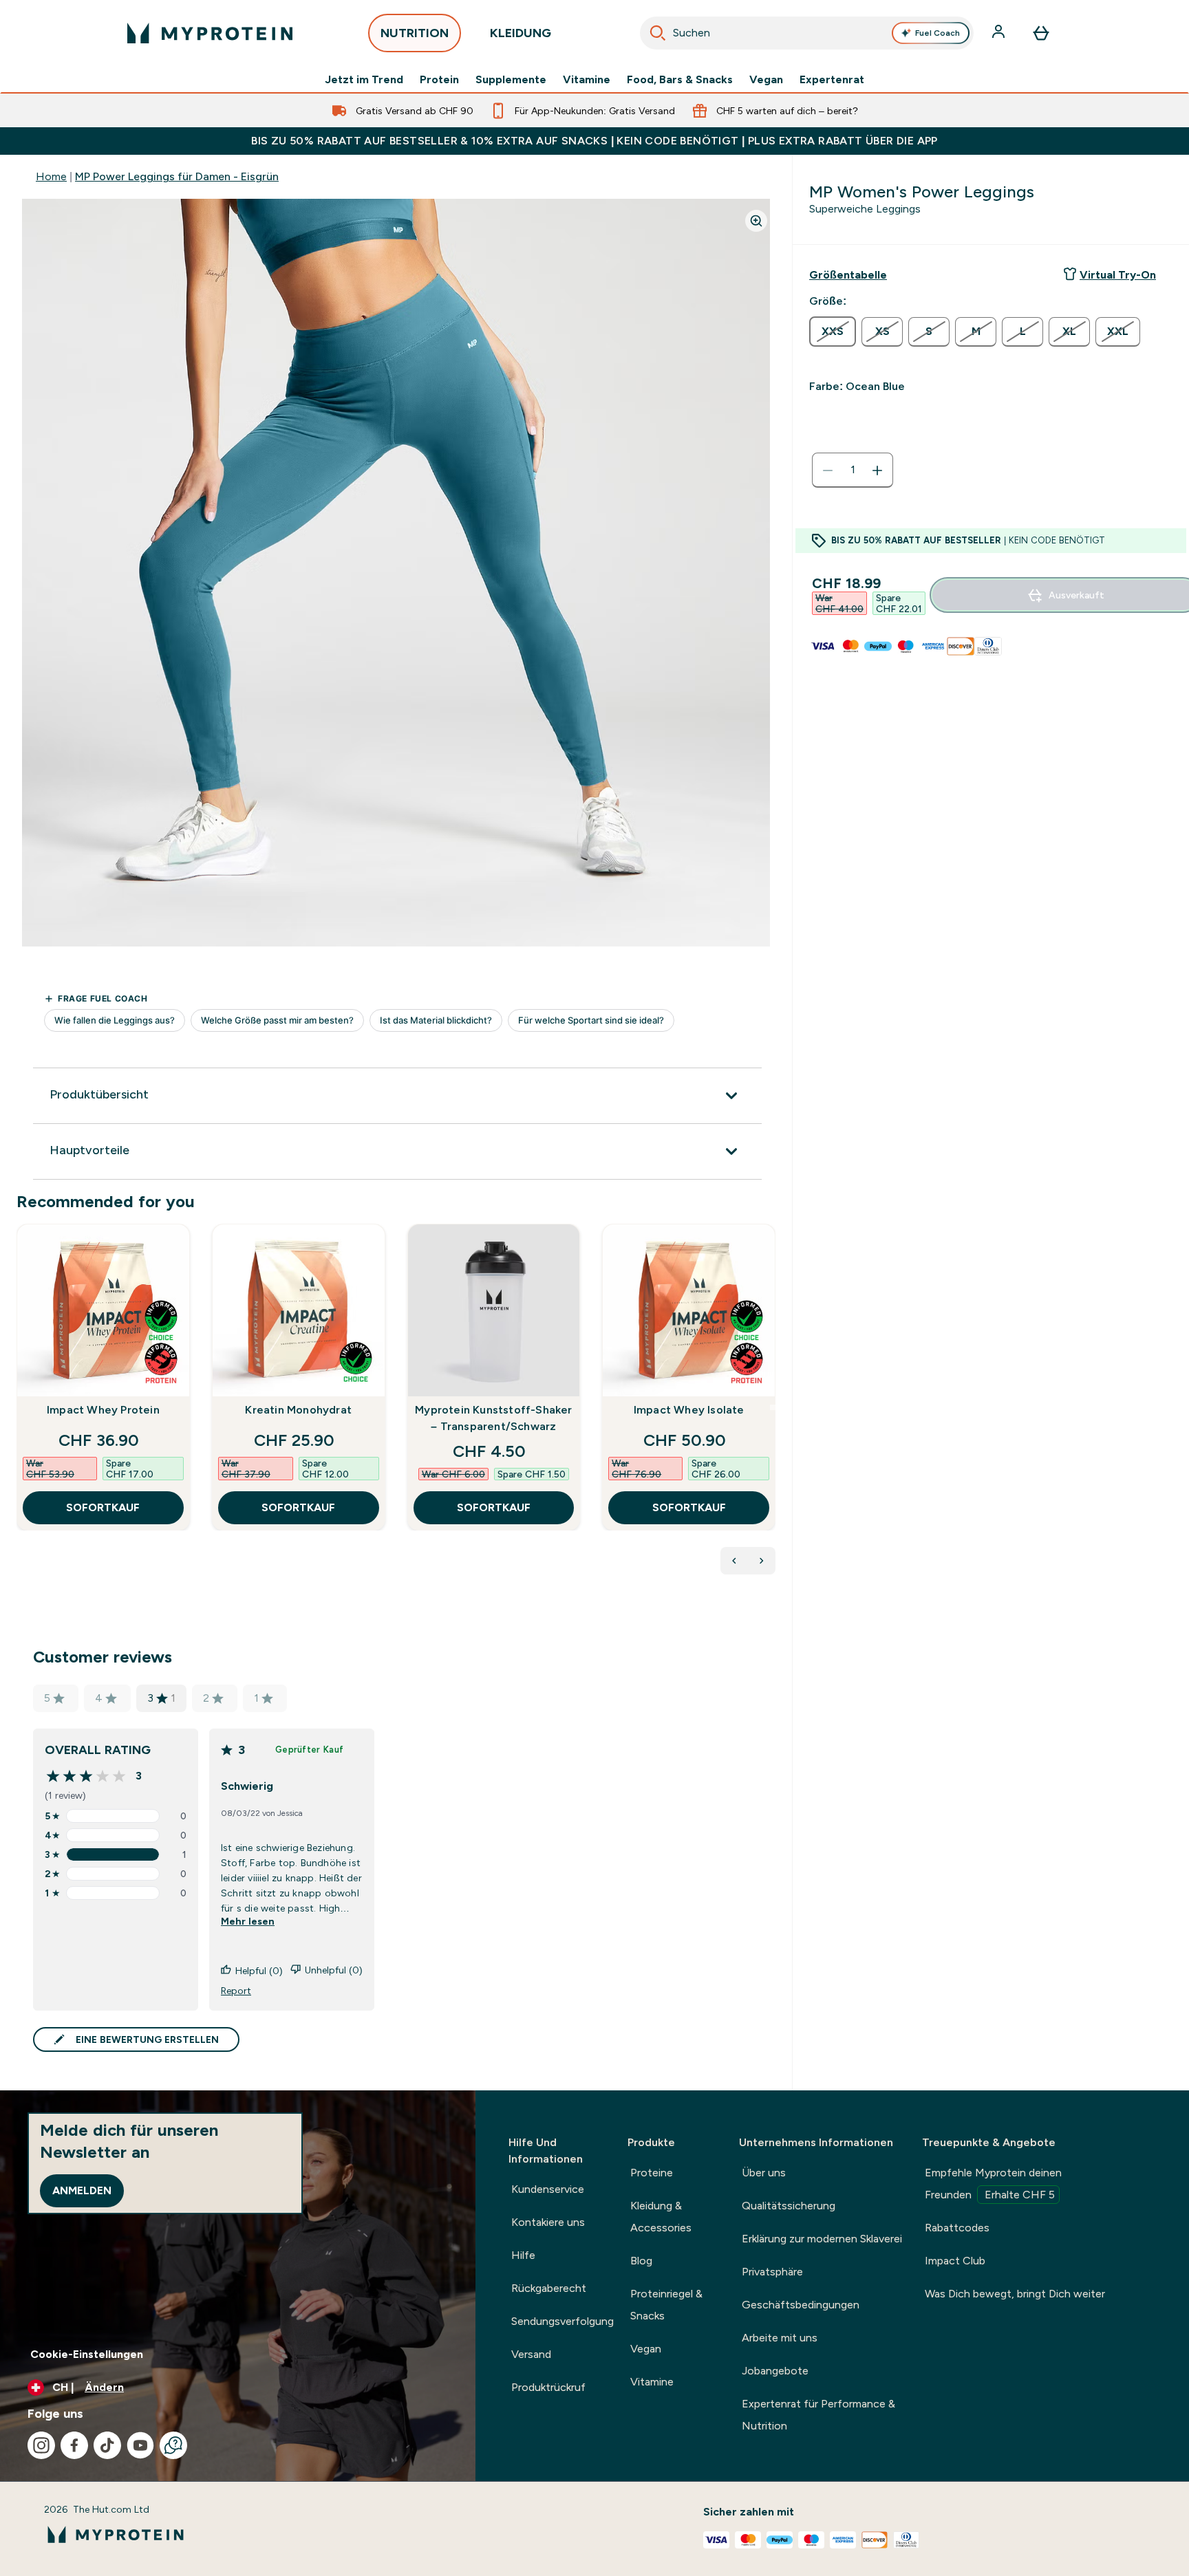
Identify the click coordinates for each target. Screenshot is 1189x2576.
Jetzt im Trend (364, 80)
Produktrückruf (548, 2387)
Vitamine (587, 80)
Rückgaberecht (549, 2288)
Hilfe (523, 2255)
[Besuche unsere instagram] (41, 2445)
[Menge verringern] (828, 470)
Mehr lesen (248, 1921)
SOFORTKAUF (103, 1507)
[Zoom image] (756, 221)
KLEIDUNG (521, 33)
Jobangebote (775, 2371)
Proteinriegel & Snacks (666, 2305)
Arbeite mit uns (780, 2338)
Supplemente (511, 80)
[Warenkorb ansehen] (1041, 33)
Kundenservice (548, 2189)
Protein (439, 80)
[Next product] (762, 1561)
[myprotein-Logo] (210, 33)
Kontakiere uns (548, 2222)
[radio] (833, 332)
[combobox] (807, 33)
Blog (641, 2261)
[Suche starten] (658, 33)
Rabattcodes (957, 2228)
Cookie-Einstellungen (87, 2354)
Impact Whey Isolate (689, 1410)
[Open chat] (173, 2445)
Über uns (764, 2173)
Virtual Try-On (1118, 275)
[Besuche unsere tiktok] (107, 2445)
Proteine (652, 2173)
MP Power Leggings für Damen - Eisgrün (177, 176)
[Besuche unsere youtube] (140, 2445)
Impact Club (955, 2261)
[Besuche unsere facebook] (74, 2445)
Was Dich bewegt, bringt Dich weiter (1015, 2294)
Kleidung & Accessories (661, 2217)
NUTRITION (415, 33)
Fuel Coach (938, 33)
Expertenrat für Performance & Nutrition (818, 2415)
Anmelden (82, 2190)
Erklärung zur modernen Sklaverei (822, 2239)
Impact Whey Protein (103, 1410)
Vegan (766, 80)
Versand (531, 2354)
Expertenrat (832, 80)
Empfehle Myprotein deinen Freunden (993, 2184)
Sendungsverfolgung (563, 2321)
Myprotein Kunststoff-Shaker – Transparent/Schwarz (493, 1418)
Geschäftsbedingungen (801, 2305)
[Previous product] (734, 1561)
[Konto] (1000, 33)
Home (51, 176)
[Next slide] (773, 1407)
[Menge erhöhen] (877, 470)
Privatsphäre (772, 2272)
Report (236, 1991)
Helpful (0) (259, 1971)
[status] (853, 470)
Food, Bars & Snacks (680, 80)
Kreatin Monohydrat (298, 1410)
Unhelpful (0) (334, 1970)
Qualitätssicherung (789, 2206)
